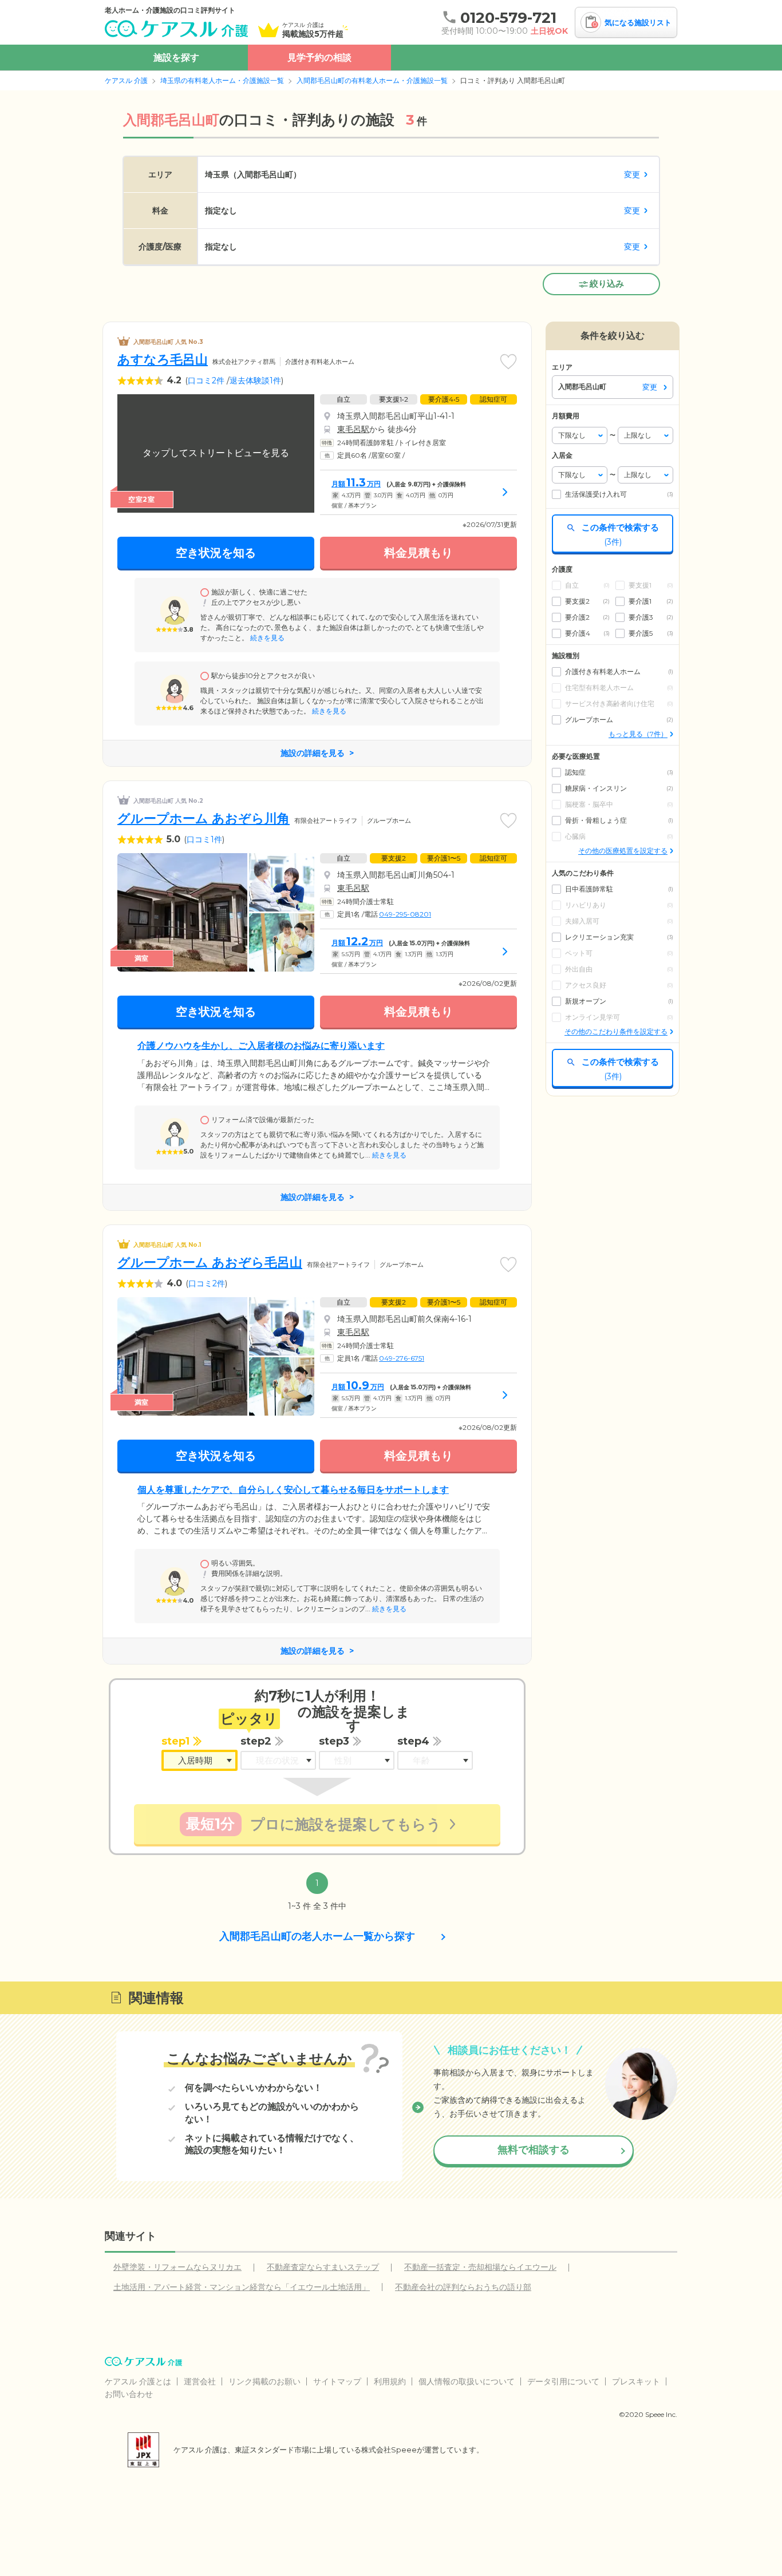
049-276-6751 (402, 1358)
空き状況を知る (216, 553)
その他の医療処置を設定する (623, 851)
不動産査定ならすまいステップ (323, 2267)
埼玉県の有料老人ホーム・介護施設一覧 (222, 80)
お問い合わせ (129, 2394)
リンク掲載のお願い (264, 2381)
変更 (632, 175)
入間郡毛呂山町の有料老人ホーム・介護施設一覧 (372, 80)
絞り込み (607, 284)
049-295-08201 (405, 914)
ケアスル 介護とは (138, 2381)
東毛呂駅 (353, 429)
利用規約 (390, 2381)
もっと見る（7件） (638, 734)
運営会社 (200, 2381)
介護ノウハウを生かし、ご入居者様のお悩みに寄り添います (261, 1046)
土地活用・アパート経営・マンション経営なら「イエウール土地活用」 (242, 2287)
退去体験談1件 (255, 381)
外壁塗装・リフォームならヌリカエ (177, 2267)
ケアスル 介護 (126, 80)
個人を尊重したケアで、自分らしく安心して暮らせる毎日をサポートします (293, 1490)
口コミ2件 (206, 381)
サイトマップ (337, 2381)
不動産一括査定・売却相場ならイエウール (480, 2267)
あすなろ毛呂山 (163, 360)
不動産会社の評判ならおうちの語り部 (463, 2287)
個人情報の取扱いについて (467, 2381)
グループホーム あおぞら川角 (204, 819)
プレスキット (636, 2381)
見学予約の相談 (319, 58)
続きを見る (266, 638)
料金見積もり (418, 553)
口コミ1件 (204, 839)
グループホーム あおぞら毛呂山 (210, 1263)
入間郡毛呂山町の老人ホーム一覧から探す (317, 1936)
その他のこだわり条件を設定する (616, 1031)
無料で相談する (534, 2150)
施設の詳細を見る (313, 753)
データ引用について (563, 2381)
